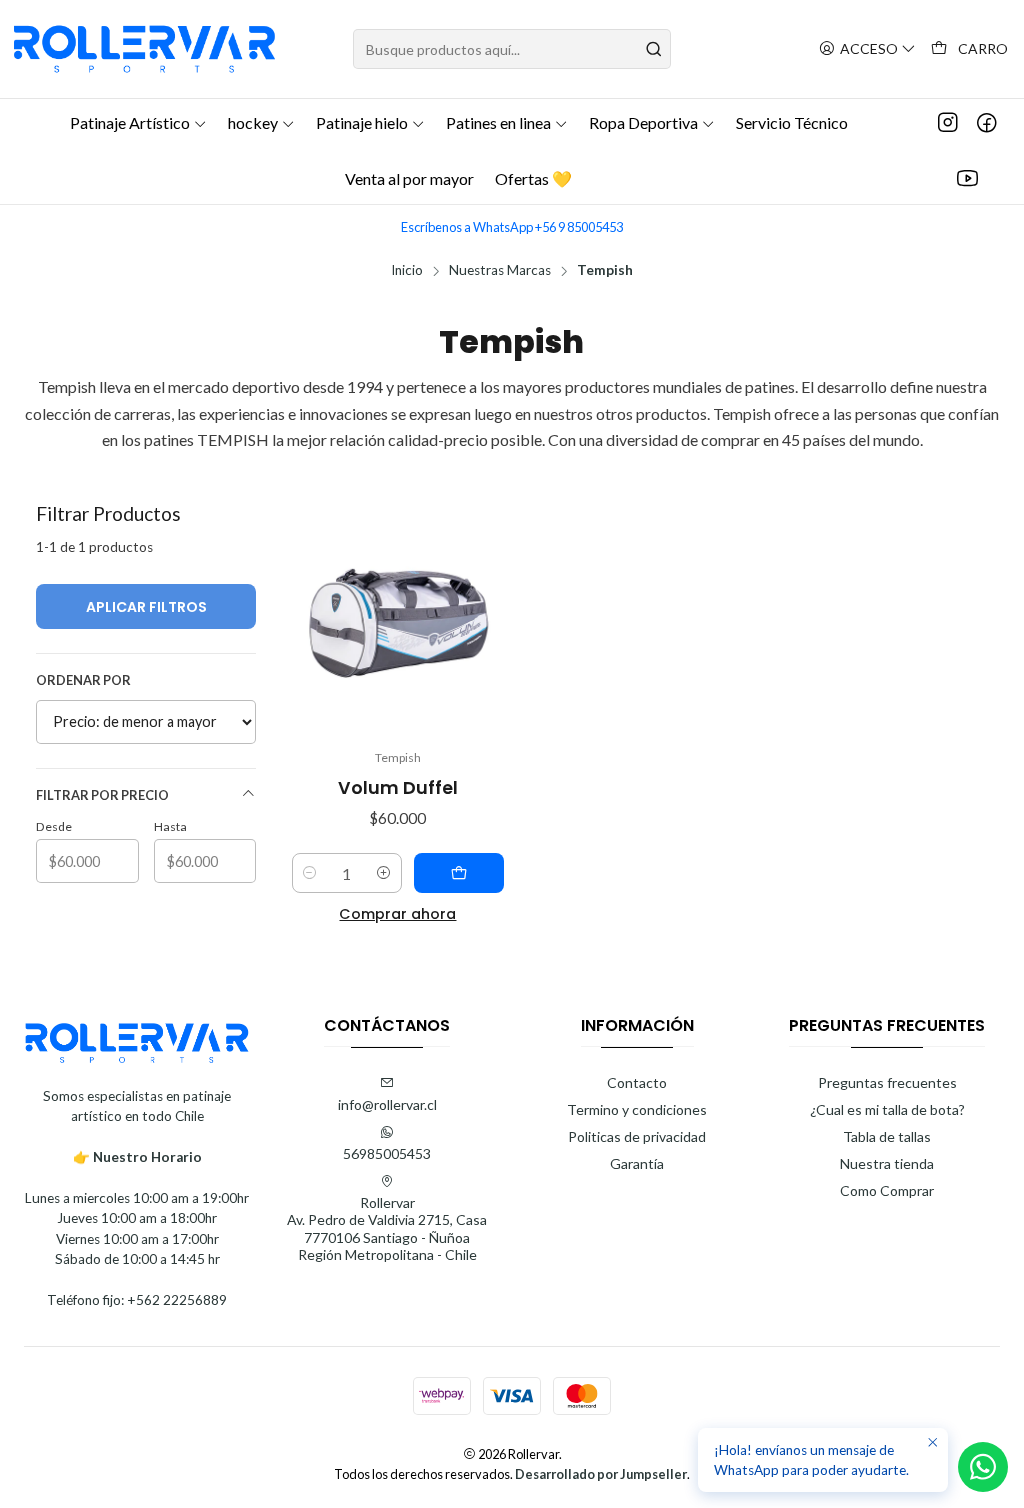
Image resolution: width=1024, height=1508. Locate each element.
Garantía (637, 1163)
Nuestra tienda (887, 1163)
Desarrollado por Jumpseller (601, 1474)
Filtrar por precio (102, 795)
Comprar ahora (397, 914)
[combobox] (511, 49)
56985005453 (387, 1153)
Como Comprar (887, 1190)
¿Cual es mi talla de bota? (887, 1109)
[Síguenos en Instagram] (948, 123)
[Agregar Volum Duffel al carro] (459, 873)
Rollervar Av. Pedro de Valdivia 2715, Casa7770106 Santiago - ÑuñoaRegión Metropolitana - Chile (387, 1229)
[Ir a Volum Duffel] (398, 619)
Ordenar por (83, 680)
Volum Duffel (398, 788)
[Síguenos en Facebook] (987, 123)
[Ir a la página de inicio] (144, 49)
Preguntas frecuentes (887, 1082)
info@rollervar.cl (387, 1104)
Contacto (637, 1082)
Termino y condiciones (637, 1109)
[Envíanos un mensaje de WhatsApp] (983, 1467)
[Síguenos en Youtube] (968, 179)
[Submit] (654, 49)
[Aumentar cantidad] (384, 873)
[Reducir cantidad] (310, 873)
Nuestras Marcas (500, 271)
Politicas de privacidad (637, 1136)
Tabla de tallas (887, 1136)
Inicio (407, 271)
